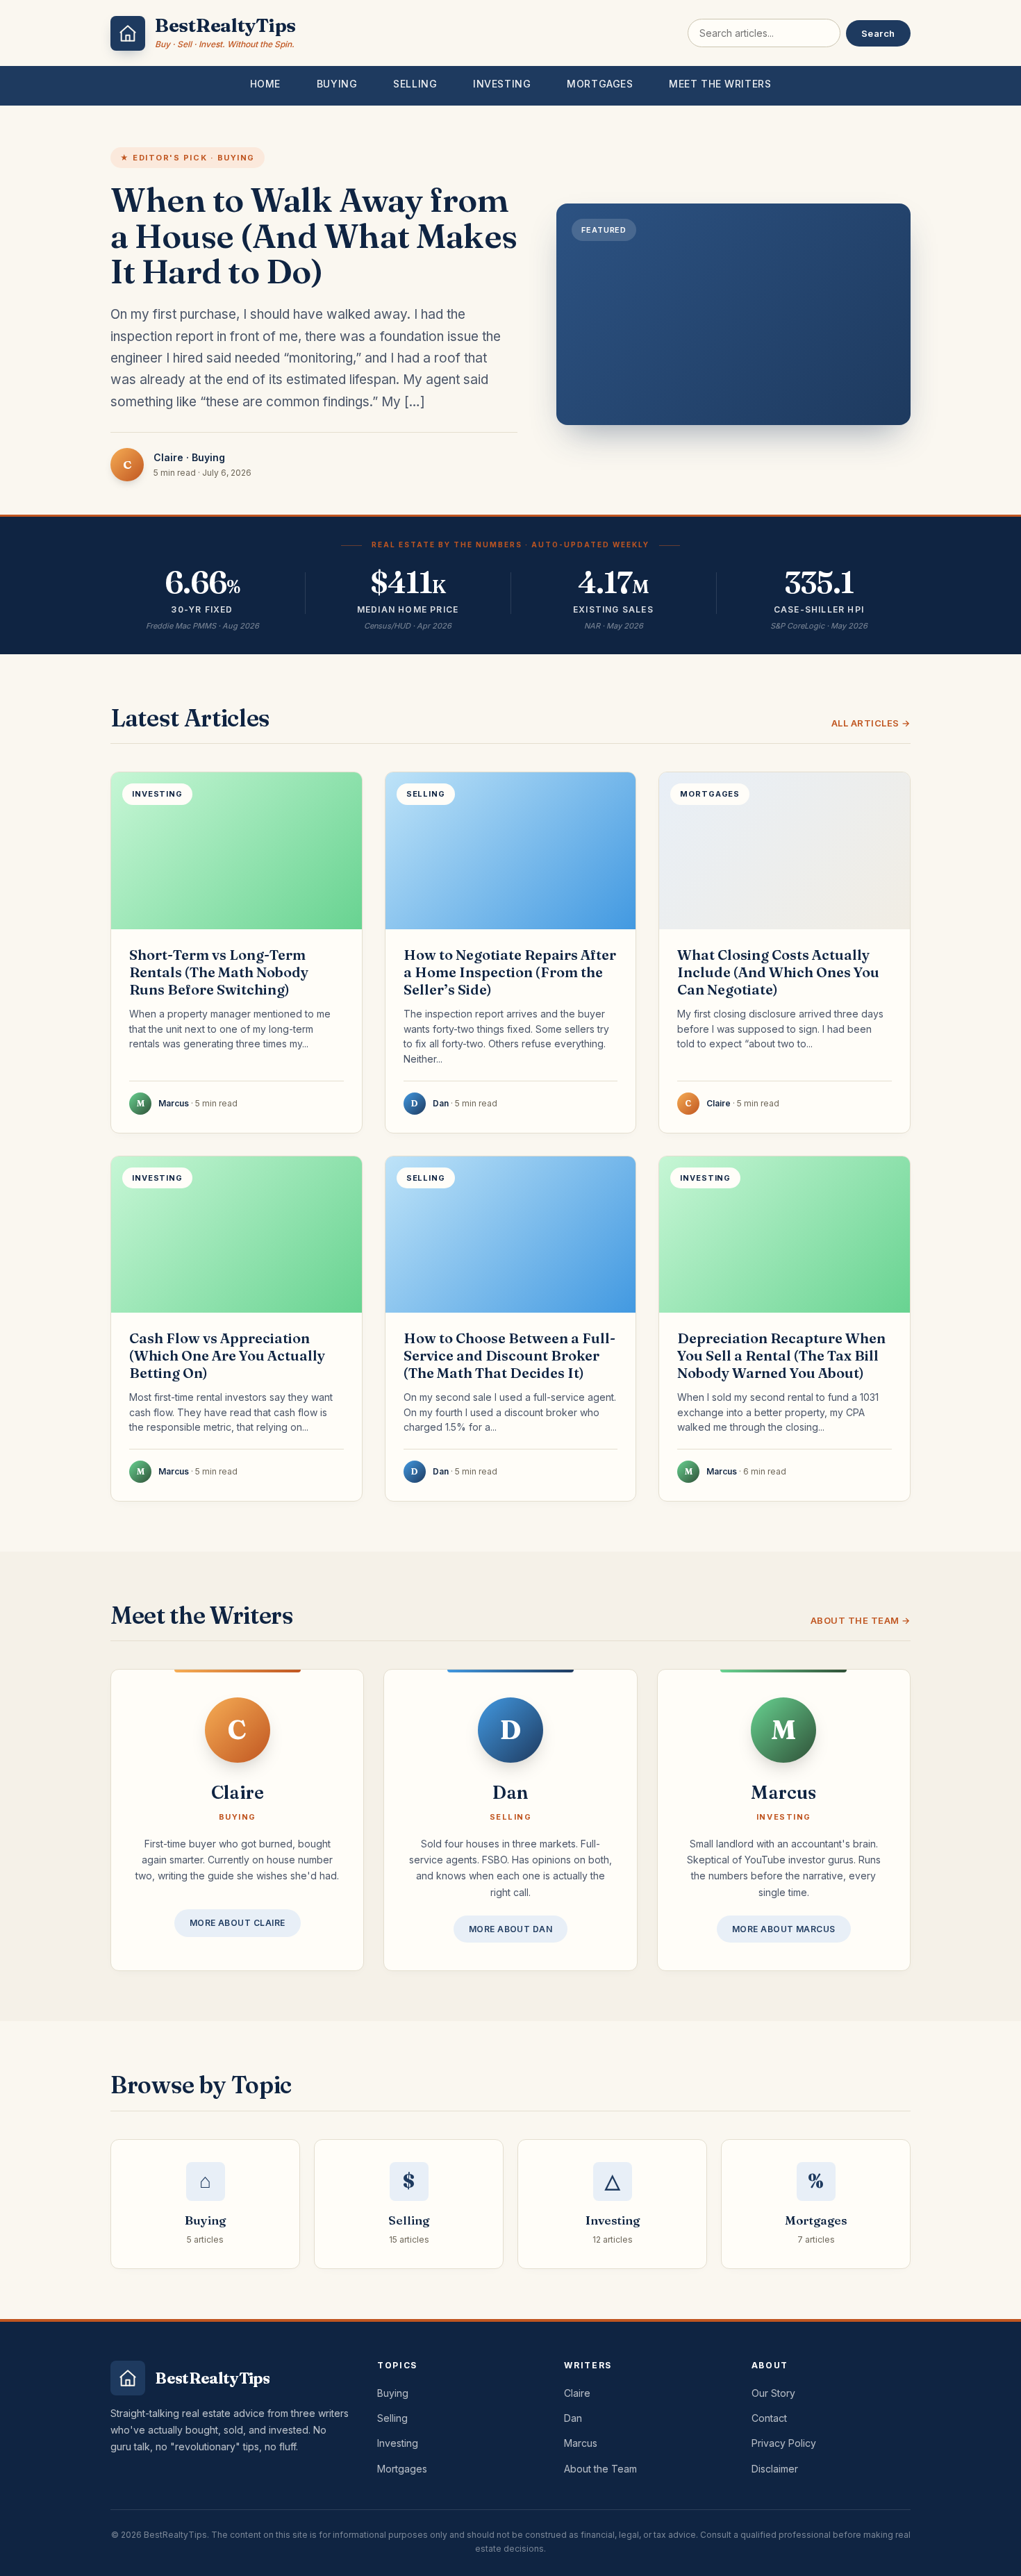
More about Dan (511, 1929)
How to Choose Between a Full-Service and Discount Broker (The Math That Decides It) (509, 1355)
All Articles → (871, 723)
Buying (337, 84)
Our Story (773, 2393)
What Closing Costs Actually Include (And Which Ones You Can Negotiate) (778, 972)
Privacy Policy (784, 2443)
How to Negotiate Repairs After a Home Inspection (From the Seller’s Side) (510, 972)
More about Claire (238, 1923)
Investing (502, 84)
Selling (415, 84)
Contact (769, 2418)
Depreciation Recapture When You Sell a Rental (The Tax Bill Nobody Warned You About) (781, 1355)
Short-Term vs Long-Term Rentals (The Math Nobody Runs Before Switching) (219, 972)
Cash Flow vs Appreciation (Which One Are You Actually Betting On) (227, 1355)
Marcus (581, 2443)
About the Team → (861, 1620)
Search (878, 33)
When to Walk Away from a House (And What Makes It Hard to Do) (314, 236)
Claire (577, 2393)
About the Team (600, 2469)
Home (265, 84)
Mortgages (600, 84)
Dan (573, 2418)
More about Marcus (784, 1929)
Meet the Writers (720, 84)
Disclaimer (775, 2469)
